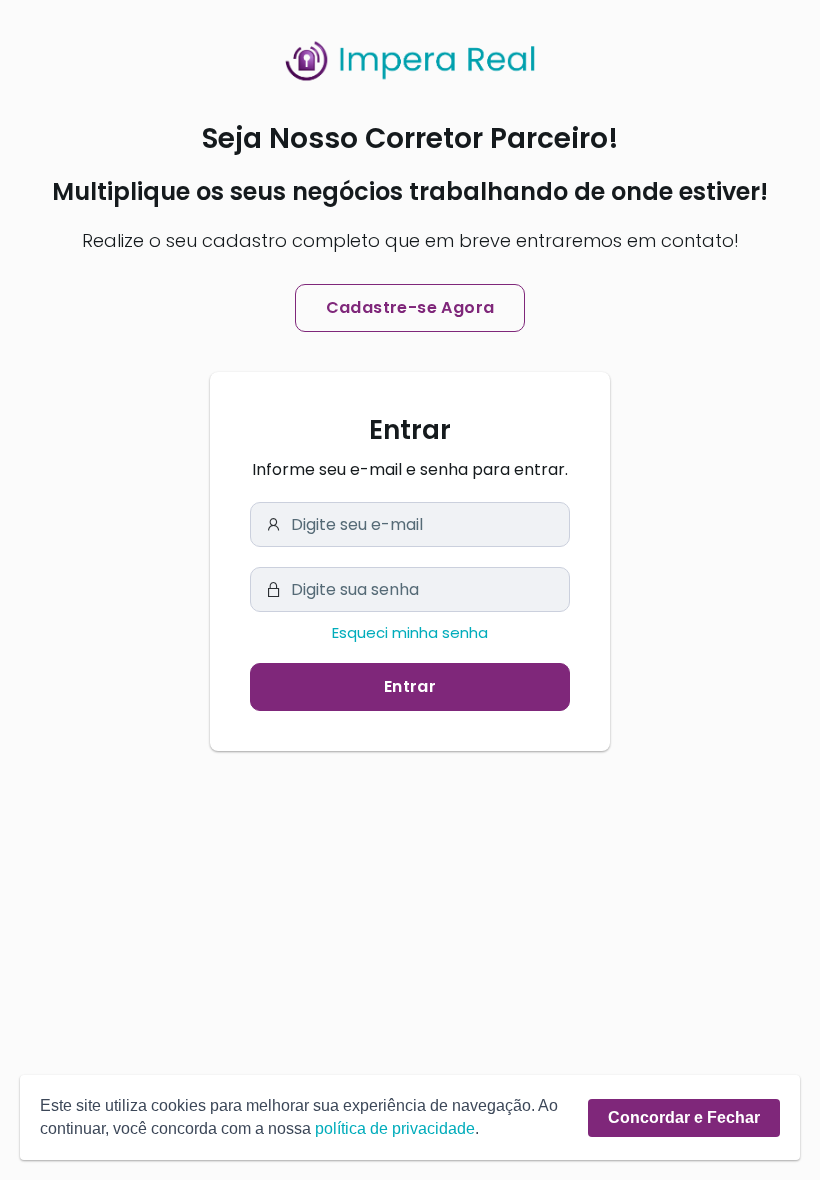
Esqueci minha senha (410, 632)
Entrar (410, 686)
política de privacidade (395, 1128)
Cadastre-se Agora (410, 307)
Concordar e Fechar (684, 1117)
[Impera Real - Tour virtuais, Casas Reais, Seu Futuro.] (410, 61)
